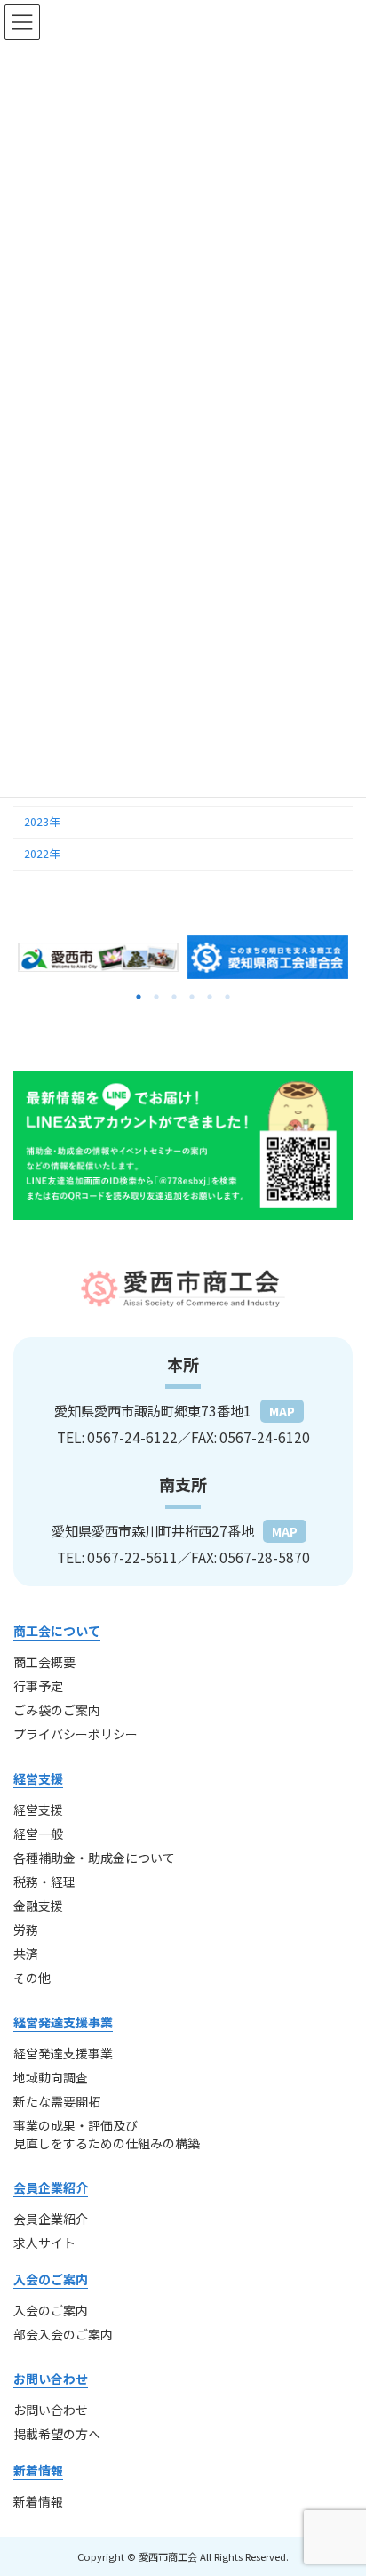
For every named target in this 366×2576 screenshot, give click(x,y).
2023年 (42, 822)
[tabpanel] (98, 957)
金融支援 (38, 1906)
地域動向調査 (51, 2077)
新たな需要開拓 (57, 2101)
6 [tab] (227, 997)
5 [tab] (210, 997)
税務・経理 (44, 1882)
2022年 (42, 854)
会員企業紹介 (51, 2219)
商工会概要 (44, 1662)
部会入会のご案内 (63, 2334)
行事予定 (38, 1686)
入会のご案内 (51, 2310)
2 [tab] (156, 997)
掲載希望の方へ (57, 2434)
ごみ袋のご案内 (57, 1710)
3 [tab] (174, 997)
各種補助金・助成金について (94, 1858)
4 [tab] (192, 997)
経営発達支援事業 (63, 2053)
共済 (26, 1954)
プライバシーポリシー (76, 1734)
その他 (32, 1978)
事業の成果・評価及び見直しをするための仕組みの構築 (107, 2134)
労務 (26, 1930)
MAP (282, 1411)
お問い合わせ (51, 2410)
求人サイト (44, 2243)
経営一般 (38, 1834)
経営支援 (38, 1810)
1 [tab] (139, 997)
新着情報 (38, 2501)
